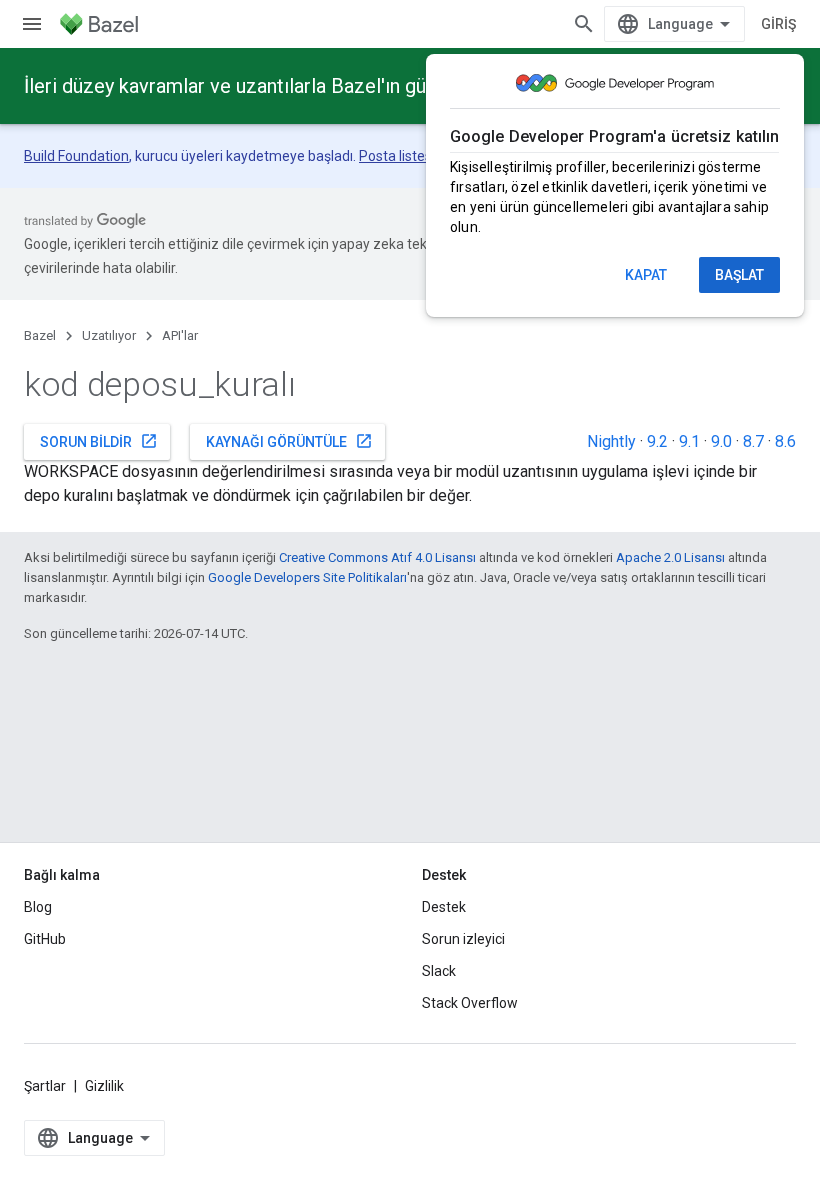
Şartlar (45, 1086)
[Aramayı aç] (584, 24)
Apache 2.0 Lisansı (670, 557)
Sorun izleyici (463, 939)
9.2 (657, 441)
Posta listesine (405, 156)
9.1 (689, 441)
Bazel (40, 335)
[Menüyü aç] (32, 24)
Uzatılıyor (109, 335)
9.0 (721, 441)
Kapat (646, 275)
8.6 (785, 441)
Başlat (739, 275)
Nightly (611, 441)
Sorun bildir (99, 441)
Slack (439, 971)
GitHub (45, 939)
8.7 (753, 441)
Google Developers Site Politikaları (307, 577)
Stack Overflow (470, 1003)
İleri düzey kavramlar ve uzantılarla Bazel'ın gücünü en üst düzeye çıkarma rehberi (379, 86)
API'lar (180, 335)
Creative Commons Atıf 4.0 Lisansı (377, 557)
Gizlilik (104, 1086)
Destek (444, 907)
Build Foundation (76, 156)
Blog (38, 907)
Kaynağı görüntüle (289, 441)
